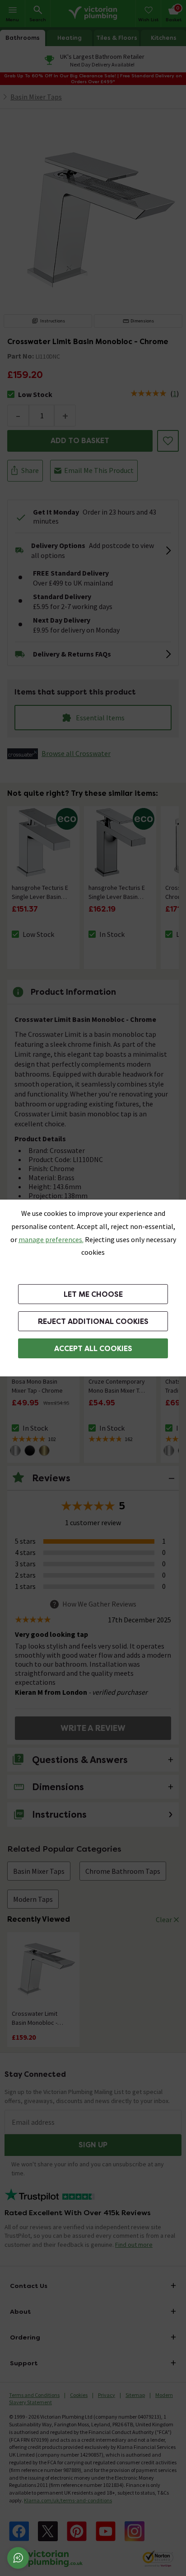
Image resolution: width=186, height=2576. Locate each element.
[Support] (18, 2558)
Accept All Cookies (93, 1349)
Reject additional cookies (93, 1321)
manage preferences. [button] (51, 1239)
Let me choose (93, 1294)
